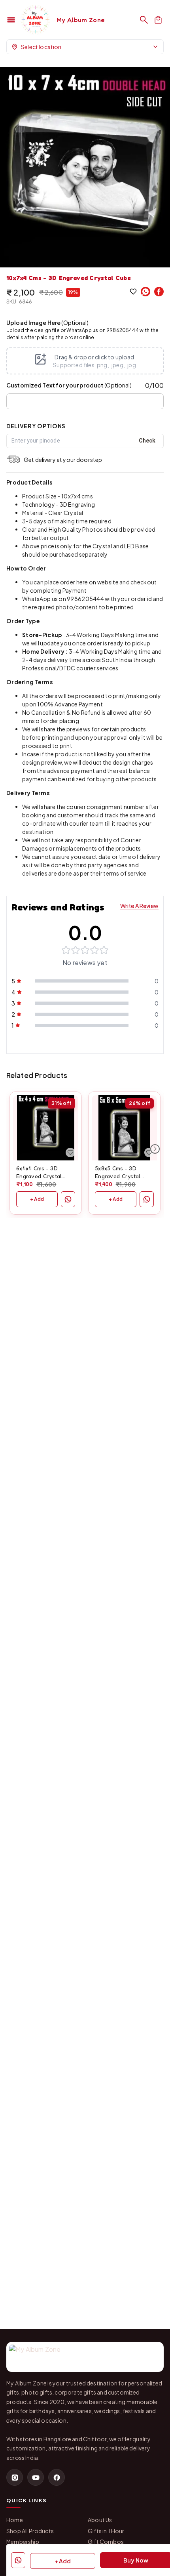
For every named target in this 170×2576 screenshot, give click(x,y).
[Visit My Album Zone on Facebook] (57, 2477)
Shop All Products (30, 2531)
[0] (158, 20)
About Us (100, 2520)
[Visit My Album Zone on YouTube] (36, 2477)
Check (147, 441)
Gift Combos (106, 2542)
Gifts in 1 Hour (106, 2531)
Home (15, 2520)
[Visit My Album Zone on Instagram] (15, 2477)
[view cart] (158, 20)
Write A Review (139, 906)
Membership (23, 2542)
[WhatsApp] (145, 292)
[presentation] (85, 361)
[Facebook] (159, 292)
